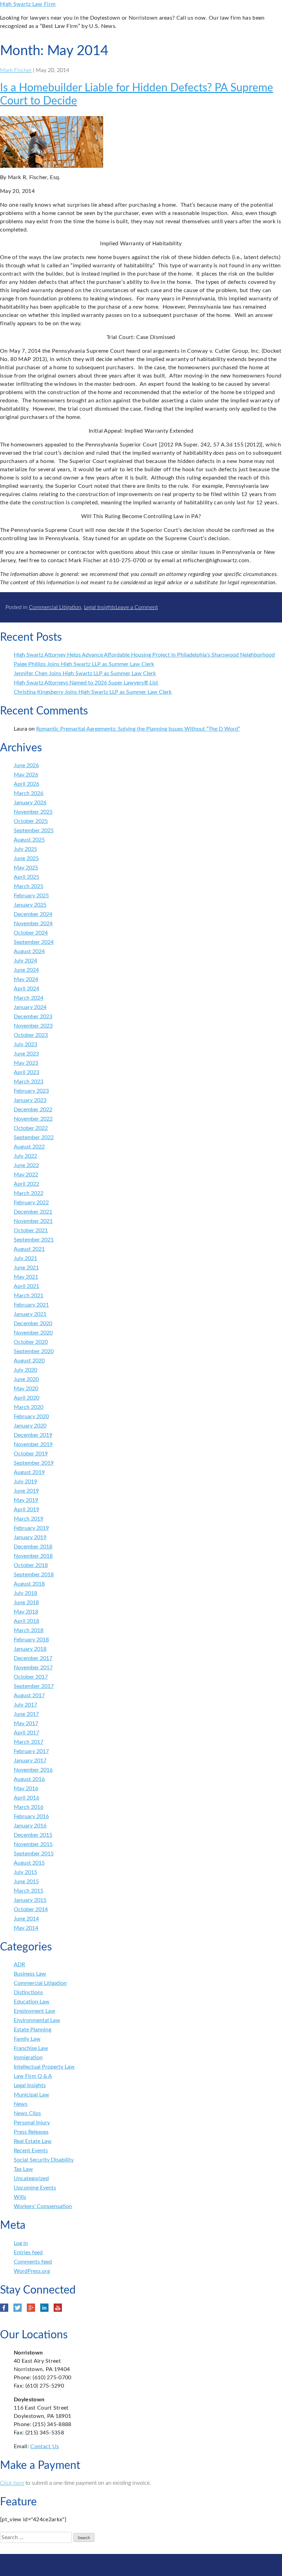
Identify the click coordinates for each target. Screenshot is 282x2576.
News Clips (27, 2113)
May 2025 (26, 868)
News (21, 2104)
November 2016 (33, 1770)
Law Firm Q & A (33, 2076)
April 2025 (26, 877)
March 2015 (29, 1891)
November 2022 (33, 1119)
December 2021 (33, 1212)
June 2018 (26, 1603)
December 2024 (33, 914)
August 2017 (29, 1696)
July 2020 (25, 1370)
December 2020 (33, 1323)
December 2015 (33, 1835)
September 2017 (34, 1686)
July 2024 (25, 961)
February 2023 (31, 1091)
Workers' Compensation (43, 2206)
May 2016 (26, 1789)
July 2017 (25, 1705)
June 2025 (26, 858)
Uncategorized (31, 2178)
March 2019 (29, 1519)
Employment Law (35, 2011)
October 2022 (31, 1128)
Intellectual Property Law (44, 2067)
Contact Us (45, 2446)
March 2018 (29, 1630)
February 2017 (31, 1751)
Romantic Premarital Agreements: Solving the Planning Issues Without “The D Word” (138, 729)
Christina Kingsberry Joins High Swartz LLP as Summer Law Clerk (93, 692)
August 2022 (29, 1147)
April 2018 (26, 1621)
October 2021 (31, 1230)
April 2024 (26, 989)
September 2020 (34, 1351)
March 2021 (29, 1296)
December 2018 (33, 1547)
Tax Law (23, 2169)
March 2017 (29, 1742)
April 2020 (26, 1398)
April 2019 (26, 1509)
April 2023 (26, 1072)
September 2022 (34, 1137)
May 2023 (26, 1063)
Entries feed (28, 2253)
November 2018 (33, 1556)
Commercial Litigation (55, 607)
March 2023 (29, 1082)
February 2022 (31, 1203)
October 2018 (31, 1565)
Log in (21, 2243)
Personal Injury (32, 2123)
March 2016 (29, 1807)
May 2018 (26, 1612)
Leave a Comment (137, 607)
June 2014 (26, 1919)
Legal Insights (100, 607)
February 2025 (31, 896)
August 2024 (29, 951)
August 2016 (29, 1779)
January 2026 (30, 803)
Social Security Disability (44, 2160)
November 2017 (33, 1668)
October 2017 (31, 1677)
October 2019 (31, 1454)
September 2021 (34, 1240)
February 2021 (31, 1305)
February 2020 (31, 1416)
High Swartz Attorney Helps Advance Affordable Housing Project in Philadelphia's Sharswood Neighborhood (144, 655)
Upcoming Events (35, 2188)
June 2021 (26, 1268)
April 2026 (26, 784)
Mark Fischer (16, 70)
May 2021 (26, 1277)
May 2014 (26, 1928)
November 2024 (33, 924)
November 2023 (33, 1026)
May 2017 (26, 1723)
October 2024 (31, 933)
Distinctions (28, 1992)
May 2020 (26, 1389)
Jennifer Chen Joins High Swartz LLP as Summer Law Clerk (85, 673)
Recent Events (31, 2151)
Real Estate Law (33, 2141)
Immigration (28, 2058)
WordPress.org (32, 2271)
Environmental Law (37, 2020)
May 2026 (26, 775)
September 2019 (34, 1463)
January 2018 (30, 1649)
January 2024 (30, 1007)
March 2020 (29, 1407)
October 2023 (31, 1035)
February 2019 (31, 1528)
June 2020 (26, 1379)
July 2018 (25, 1593)
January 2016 (30, 1826)
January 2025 (30, 905)
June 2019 (26, 1491)
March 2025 (29, 886)
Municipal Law (31, 2095)
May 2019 (26, 1500)
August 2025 (29, 840)
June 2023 (26, 1054)
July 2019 (25, 1482)
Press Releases (31, 2132)
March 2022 (29, 1193)
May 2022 (26, 1175)
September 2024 (34, 942)
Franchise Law (31, 2048)
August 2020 (29, 1361)
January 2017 (30, 1761)
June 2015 (26, 1882)
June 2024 (26, 970)
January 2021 (30, 1314)
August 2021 (29, 1249)
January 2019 (30, 1537)
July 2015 (25, 1872)
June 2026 (26, 765)
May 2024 (26, 979)
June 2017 (26, 1714)
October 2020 (31, 1342)
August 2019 (29, 1472)
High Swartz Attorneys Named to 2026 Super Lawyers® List (86, 683)
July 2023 (25, 1044)
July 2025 (25, 849)
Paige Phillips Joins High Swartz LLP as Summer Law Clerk (84, 664)
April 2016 (26, 1798)
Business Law (30, 1974)
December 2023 (33, 1017)
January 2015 (30, 1900)
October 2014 (31, 1909)
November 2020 (33, 1333)
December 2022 (33, 1110)
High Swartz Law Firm (28, 4)
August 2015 (29, 1863)
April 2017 (26, 1733)
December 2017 (33, 1658)
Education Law (32, 2002)
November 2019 (33, 1444)
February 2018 (31, 1640)
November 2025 (33, 812)
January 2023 (30, 1100)
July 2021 (25, 1258)
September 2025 (34, 831)
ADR (19, 1965)
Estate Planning (32, 2030)
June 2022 (26, 1165)
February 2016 (31, 1816)
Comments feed (33, 2262)
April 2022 (26, 1184)
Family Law (27, 2039)
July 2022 (25, 1156)
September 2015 (34, 1854)
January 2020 (30, 1426)
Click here (12, 2483)
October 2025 (31, 821)
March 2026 (29, 793)
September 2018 (34, 1575)
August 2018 (29, 1584)
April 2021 (26, 1286)
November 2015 (33, 1844)
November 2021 (33, 1221)
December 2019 (33, 1435)
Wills (20, 2197)
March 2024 (29, 998)
